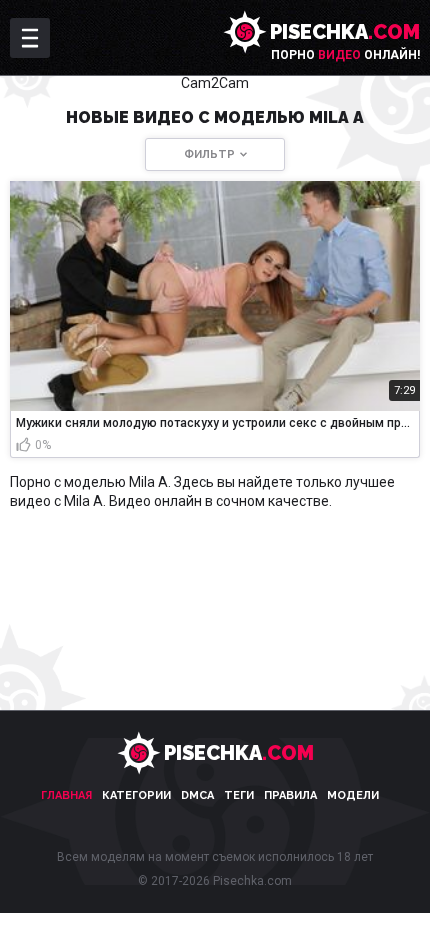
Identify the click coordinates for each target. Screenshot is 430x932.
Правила (290, 795)
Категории (136, 795)
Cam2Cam (215, 83)
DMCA (197, 795)
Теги (239, 795)
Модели (353, 795)
